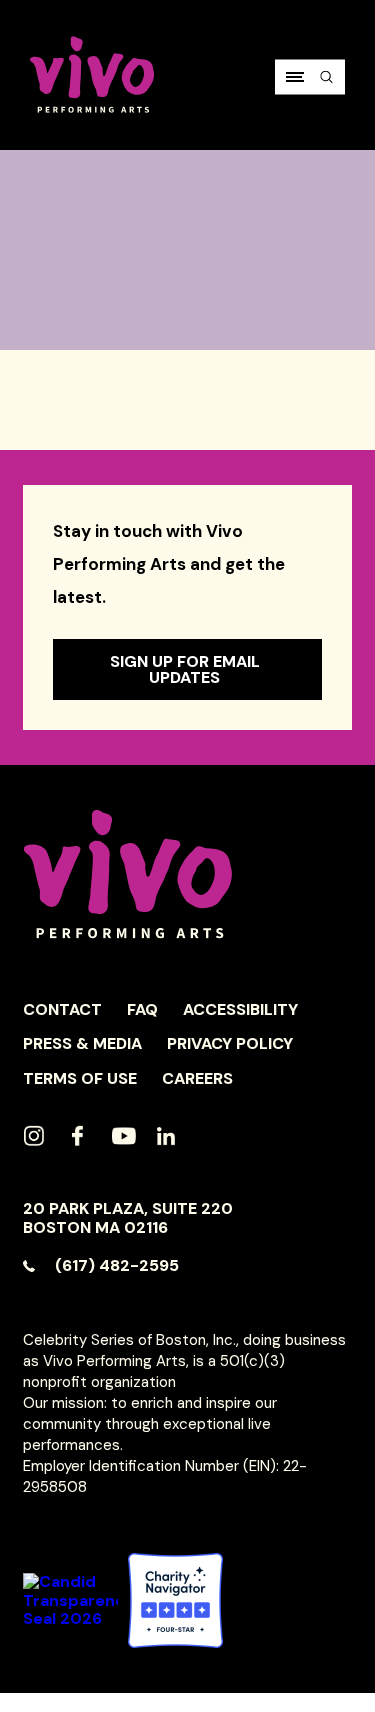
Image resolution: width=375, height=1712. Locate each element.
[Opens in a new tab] (175, 1600)
